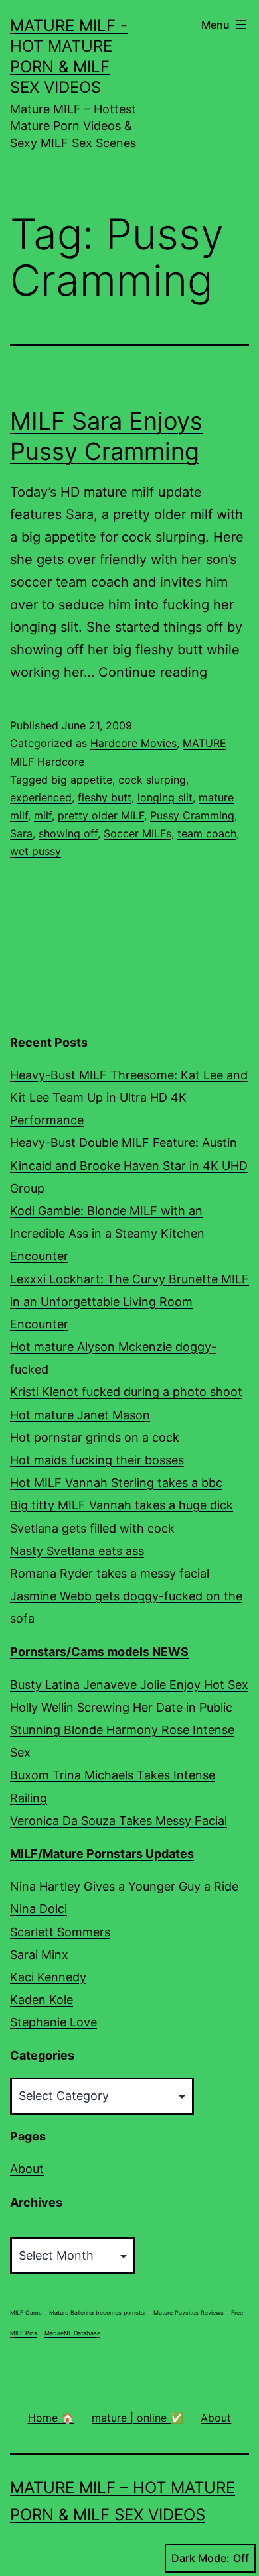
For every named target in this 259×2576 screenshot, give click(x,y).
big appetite (82, 780)
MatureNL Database (72, 2333)
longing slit (165, 797)
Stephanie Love (53, 2022)
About (27, 2169)
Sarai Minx (39, 1955)
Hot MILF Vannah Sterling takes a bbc (116, 1483)
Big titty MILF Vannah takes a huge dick (122, 1505)
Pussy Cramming (192, 815)
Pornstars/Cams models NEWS (99, 1652)
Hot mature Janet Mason (80, 1415)
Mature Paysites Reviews (189, 2313)
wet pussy (36, 851)
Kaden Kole (42, 2000)
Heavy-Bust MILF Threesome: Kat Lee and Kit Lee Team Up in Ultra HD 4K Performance (129, 1097)
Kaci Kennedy (48, 1977)
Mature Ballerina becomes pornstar (98, 2313)
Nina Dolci (39, 1909)
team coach (207, 833)
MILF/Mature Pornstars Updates (102, 1854)
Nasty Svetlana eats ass (77, 1551)
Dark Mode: (201, 2558)
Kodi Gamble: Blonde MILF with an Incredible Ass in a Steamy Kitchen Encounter (107, 1233)
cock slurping (152, 780)
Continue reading (153, 672)
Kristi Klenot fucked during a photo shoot (126, 1392)
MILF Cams (26, 2313)
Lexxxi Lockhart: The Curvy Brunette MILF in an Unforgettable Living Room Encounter (129, 1302)
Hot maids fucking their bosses (97, 1460)
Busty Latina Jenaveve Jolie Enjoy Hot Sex (129, 1685)
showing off (68, 833)
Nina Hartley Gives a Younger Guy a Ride (124, 1886)
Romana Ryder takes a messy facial (110, 1573)
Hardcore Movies (133, 743)
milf (43, 815)
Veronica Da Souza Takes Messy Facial (119, 1821)
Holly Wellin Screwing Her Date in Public (121, 1707)
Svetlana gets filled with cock (92, 1528)
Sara (21, 833)
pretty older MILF (101, 815)
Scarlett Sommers (60, 1932)
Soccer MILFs (137, 833)
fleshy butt (105, 797)
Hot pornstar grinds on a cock (95, 1437)
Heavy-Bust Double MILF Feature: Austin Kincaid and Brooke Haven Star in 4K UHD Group (129, 1165)
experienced (41, 797)
